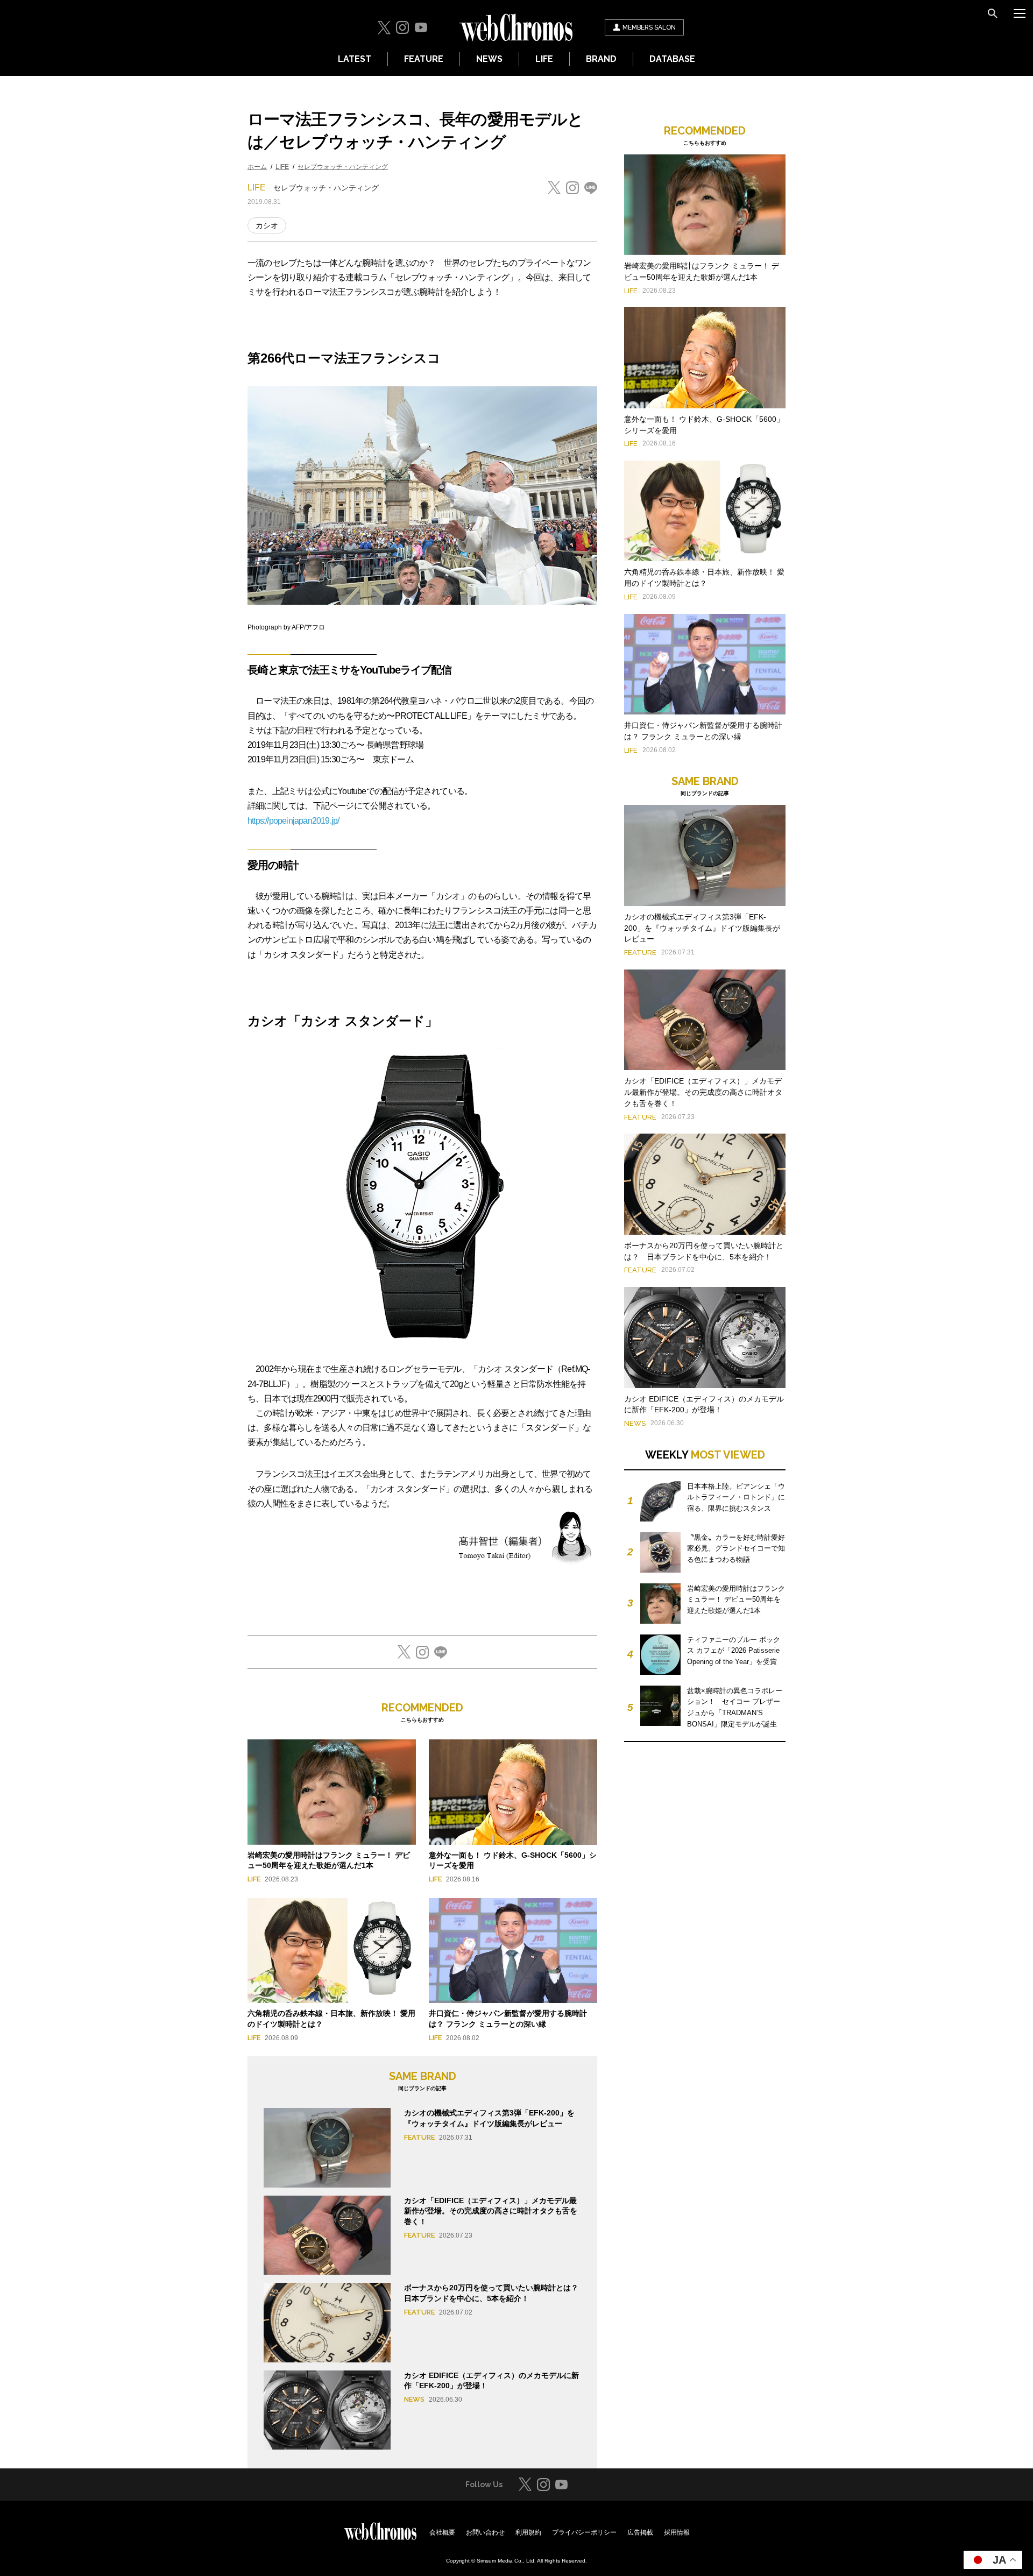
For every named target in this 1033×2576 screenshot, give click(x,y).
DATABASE (672, 59)
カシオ (267, 225)
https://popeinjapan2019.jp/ (293, 821)
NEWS (489, 59)
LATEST (355, 59)
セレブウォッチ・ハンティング (343, 167)
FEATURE (424, 59)
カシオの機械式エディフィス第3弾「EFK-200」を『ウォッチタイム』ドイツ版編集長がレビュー (702, 928)
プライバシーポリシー (584, 2532)
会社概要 (442, 2532)
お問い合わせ (485, 2532)
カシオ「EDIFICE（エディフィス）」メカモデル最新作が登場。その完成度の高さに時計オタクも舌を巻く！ (491, 2211)
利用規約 (528, 2532)
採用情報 (677, 2532)
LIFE (544, 59)
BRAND (601, 59)
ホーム (257, 167)
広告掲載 (640, 2532)
